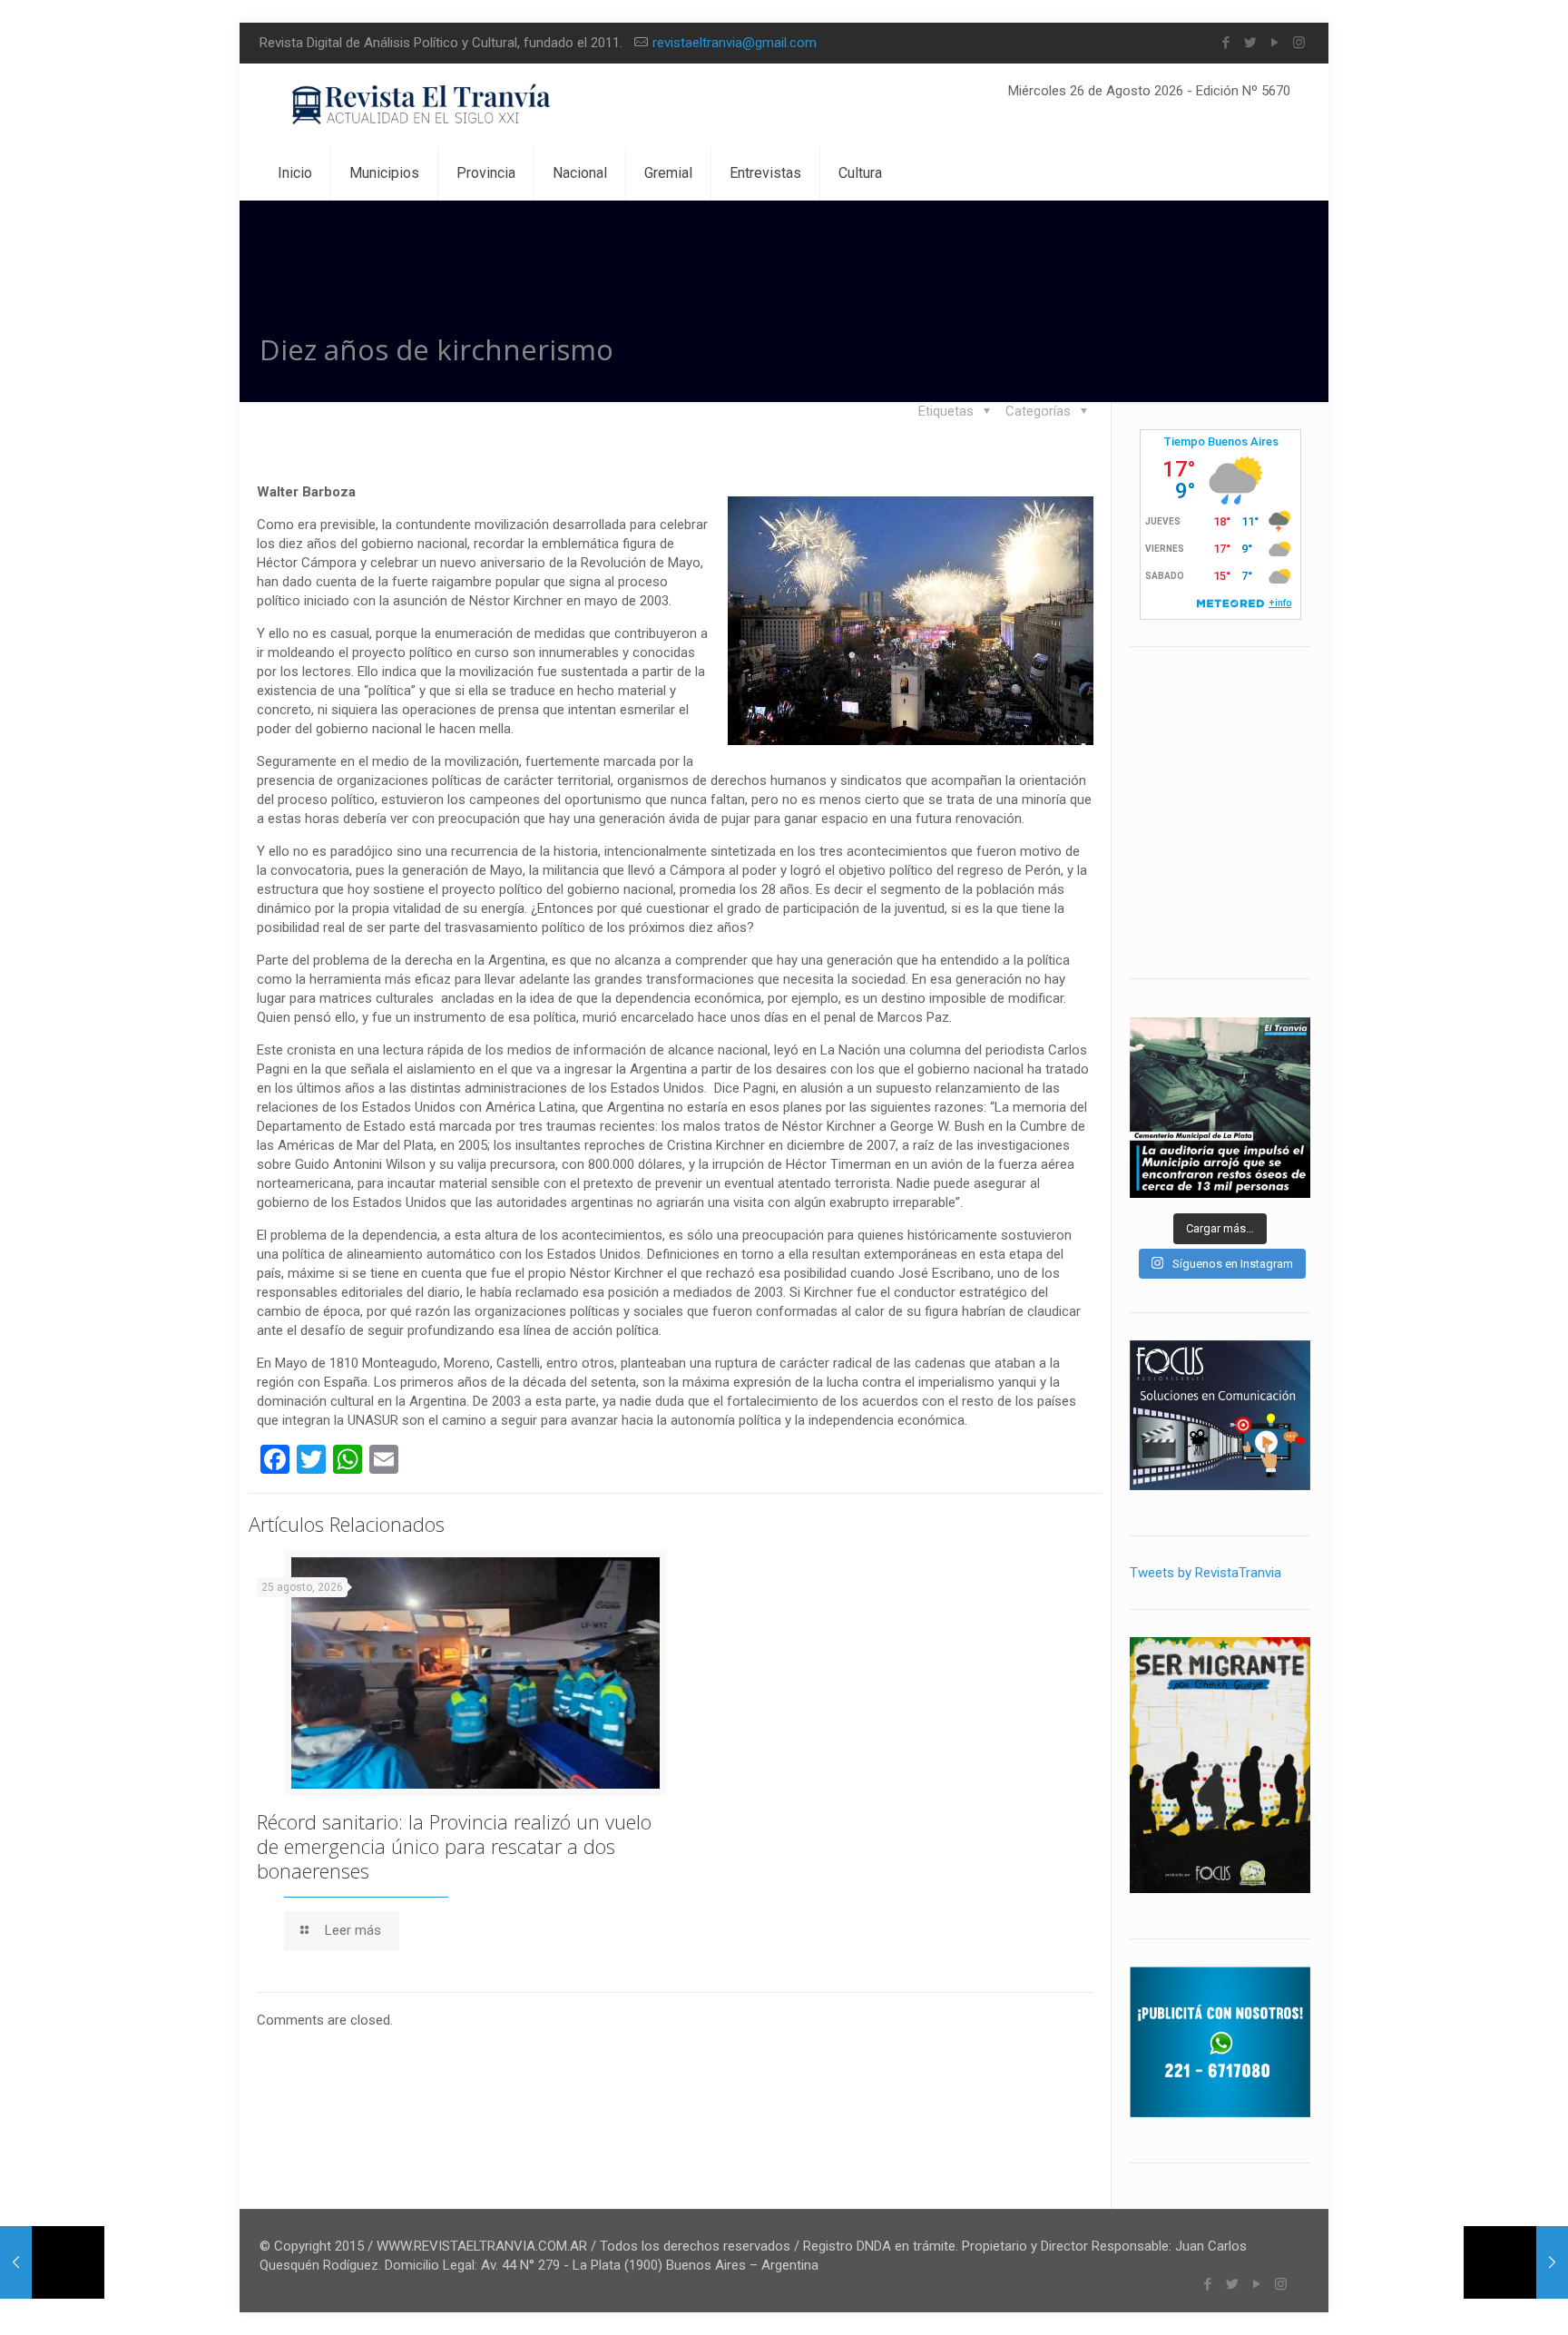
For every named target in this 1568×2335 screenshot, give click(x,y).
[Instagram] (1299, 43)
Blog (1170, 346)
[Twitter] (1250, 43)
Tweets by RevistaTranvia (1205, 1573)
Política (1246, 346)
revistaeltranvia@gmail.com (735, 43)
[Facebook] (1225, 43)
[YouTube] (1274, 43)
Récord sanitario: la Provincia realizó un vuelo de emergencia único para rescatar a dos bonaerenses (454, 1846)
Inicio (1100, 346)
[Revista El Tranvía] (422, 105)
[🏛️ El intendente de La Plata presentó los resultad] (1220, 1108)
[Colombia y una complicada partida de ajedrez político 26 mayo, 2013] (52, 2262)
